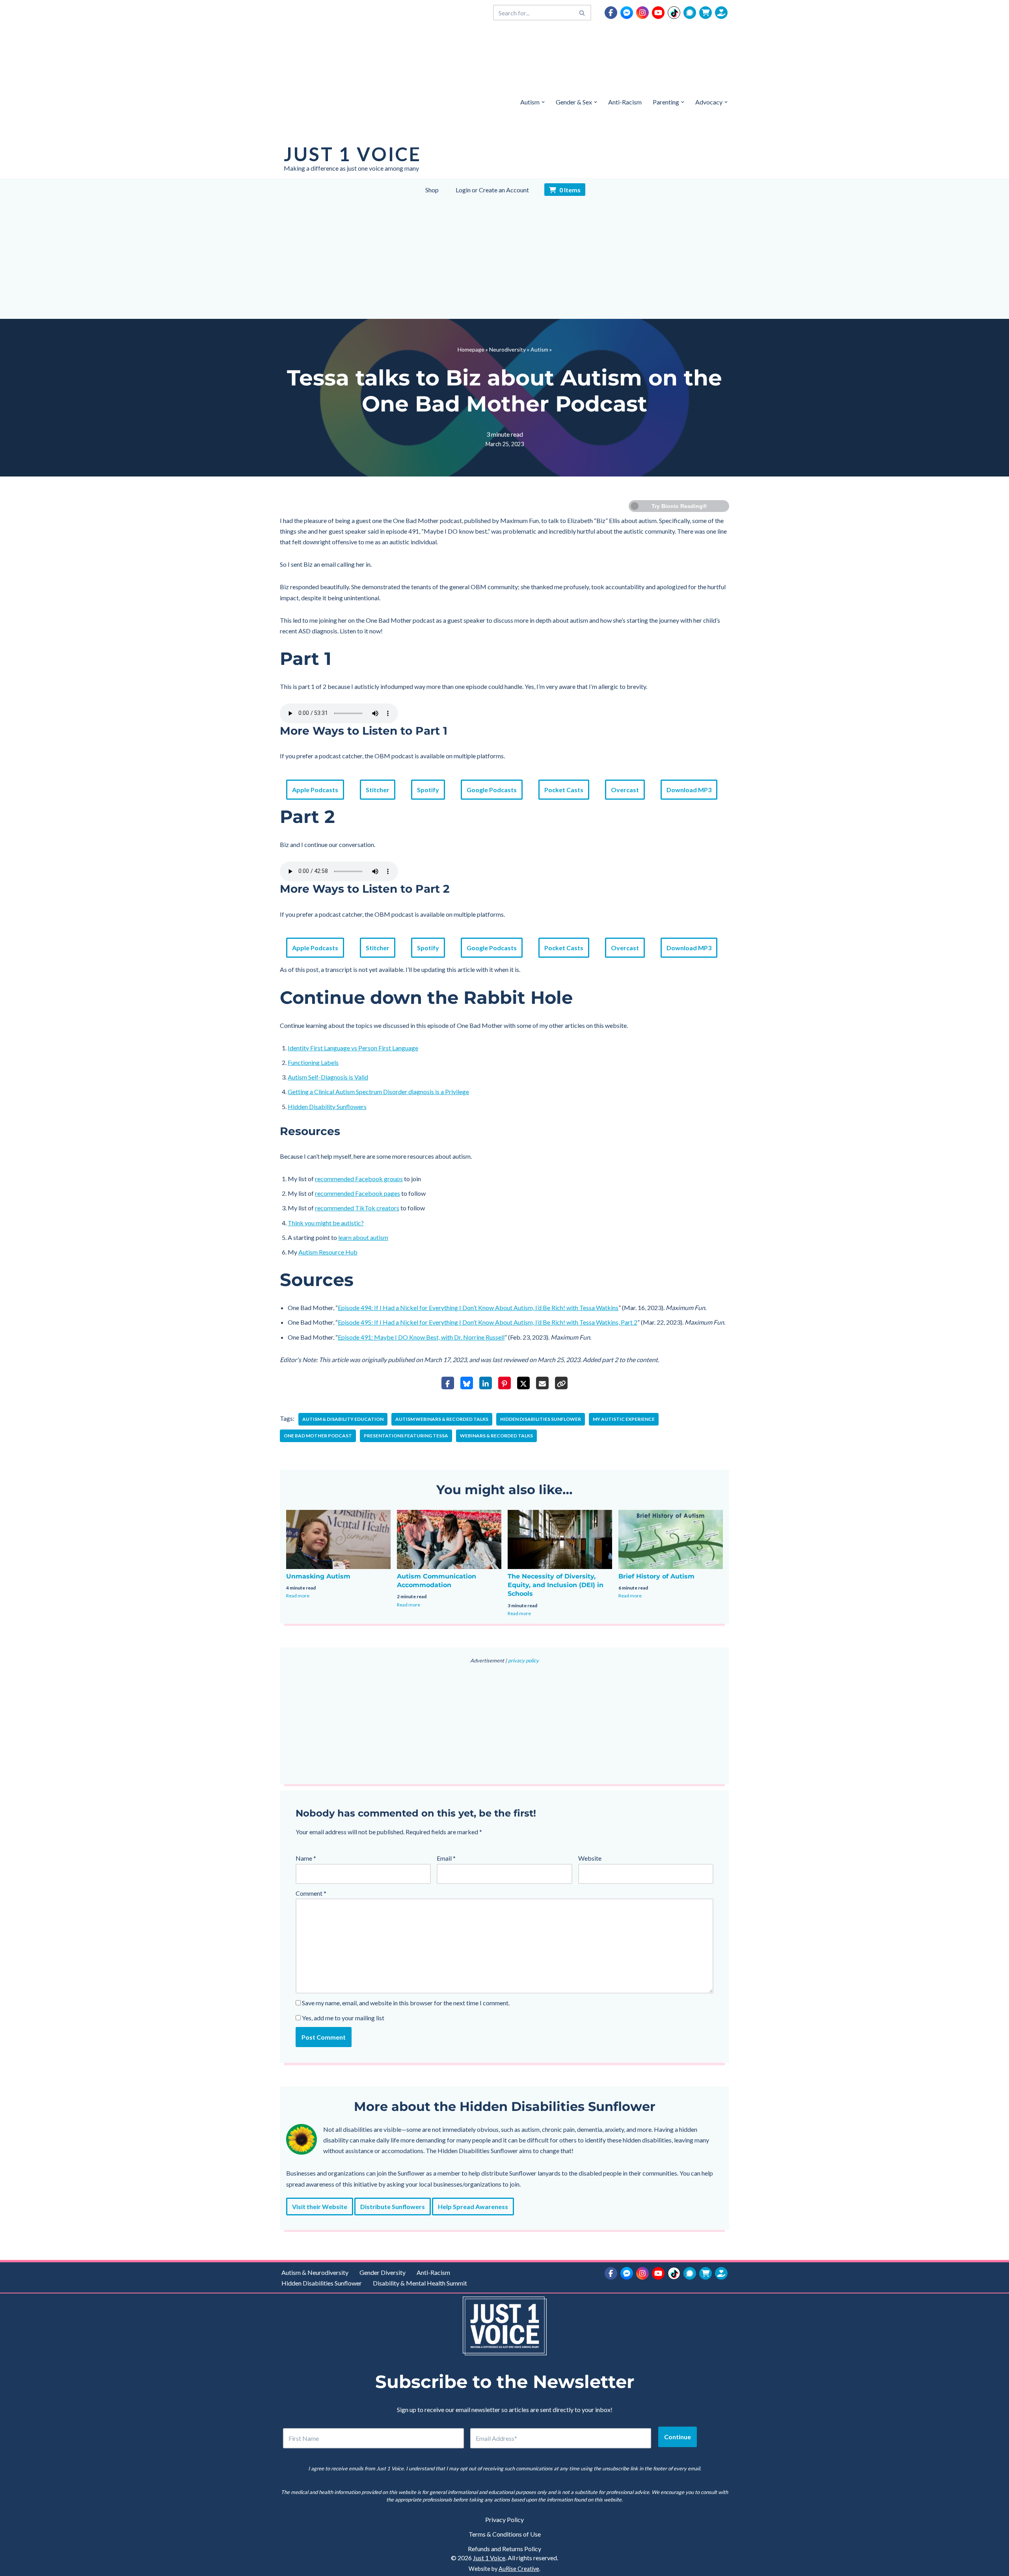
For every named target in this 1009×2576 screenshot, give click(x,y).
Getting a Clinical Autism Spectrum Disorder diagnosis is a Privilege (378, 1092)
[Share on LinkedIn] (486, 1383)
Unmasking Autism (318, 1576)
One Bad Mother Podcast (318, 1436)
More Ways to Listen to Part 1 (364, 731)
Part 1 (306, 659)
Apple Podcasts (315, 790)
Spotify (428, 790)
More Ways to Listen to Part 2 (365, 889)
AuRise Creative (519, 2569)
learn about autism (363, 1237)
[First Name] (373, 2438)
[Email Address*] (561, 2438)
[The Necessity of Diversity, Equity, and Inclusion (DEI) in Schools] (560, 1539)
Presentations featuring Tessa (406, 1436)
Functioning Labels (313, 1062)
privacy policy (523, 1660)
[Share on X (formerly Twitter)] (523, 1383)
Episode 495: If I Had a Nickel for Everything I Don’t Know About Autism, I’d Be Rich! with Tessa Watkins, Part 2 (488, 1322)
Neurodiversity (507, 349)
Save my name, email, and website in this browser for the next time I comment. (406, 2003)
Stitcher (378, 790)
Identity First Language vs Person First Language (353, 1048)
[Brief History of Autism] (671, 1539)
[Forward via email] (542, 1383)
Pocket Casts (564, 790)
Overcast (625, 790)
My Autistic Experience (624, 1419)
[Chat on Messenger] (627, 13)
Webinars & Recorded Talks (496, 1436)
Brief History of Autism (656, 1576)
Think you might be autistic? (326, 1223)
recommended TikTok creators (357, 1208)
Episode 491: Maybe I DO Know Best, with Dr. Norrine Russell (421, 1337)
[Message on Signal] (690, 13)
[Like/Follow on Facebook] (611, 13)
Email (446, 1858)
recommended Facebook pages (357, 1193)
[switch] (679, 506)
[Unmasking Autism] (338, 1539)
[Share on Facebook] (448, 1383)
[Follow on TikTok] (674, 13)
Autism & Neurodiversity (315, 2272)
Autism (539, 349)
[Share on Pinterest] (504, 1383)
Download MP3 (689, 790)
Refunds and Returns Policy (504, 2549)
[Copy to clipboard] (561, 1383)
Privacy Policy (504, 2519)
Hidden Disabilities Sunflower (541, 1419)
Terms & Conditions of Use (505, 2534)
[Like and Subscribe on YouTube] (658, 13)
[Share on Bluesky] (467, 1383)
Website (590, 1858)
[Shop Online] (706, 13)
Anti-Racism (625, 102)
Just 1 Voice (489, 2558)
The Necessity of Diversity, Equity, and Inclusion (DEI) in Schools (556, 1585)
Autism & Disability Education (343, 1419)
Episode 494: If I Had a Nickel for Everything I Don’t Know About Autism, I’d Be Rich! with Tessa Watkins (478, 1308)
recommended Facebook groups (359, 1179)
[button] (543, 102)
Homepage (471, 349)
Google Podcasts (492, 790)
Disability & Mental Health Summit (420, 2283)
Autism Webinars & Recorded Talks (442, 1419)
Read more (298, 1596)
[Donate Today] (721, 13)
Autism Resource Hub (328, 1252)
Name (306, 1858)
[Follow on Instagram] (642, 13)
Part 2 (307, 817)
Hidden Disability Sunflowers (327, 1107)
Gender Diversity (383, 2272)
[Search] (582, 13)
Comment (311, 1893)
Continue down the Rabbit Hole (426, 998)
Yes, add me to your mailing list (343, 2018)
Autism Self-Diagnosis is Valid (328, 1077)
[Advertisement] (504, 260)
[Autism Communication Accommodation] (449, 1539)
